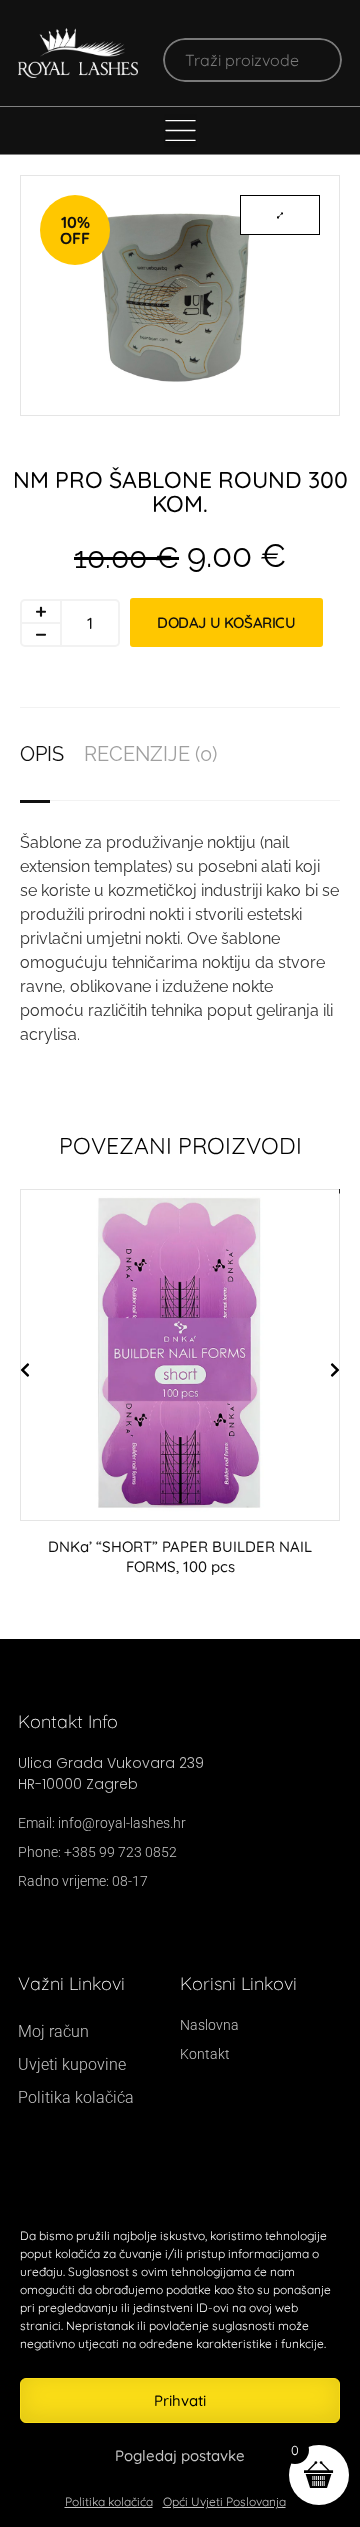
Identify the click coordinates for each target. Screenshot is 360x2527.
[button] (25, 1370)
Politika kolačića (109, 2501)
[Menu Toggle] (180, 130)
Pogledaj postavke (180, 2455)
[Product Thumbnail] (280, 215)
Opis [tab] (42, 754)
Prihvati (180, 2400)
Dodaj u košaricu (226, 622)
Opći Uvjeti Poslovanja (224, 2501)
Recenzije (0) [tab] (150, 754)
